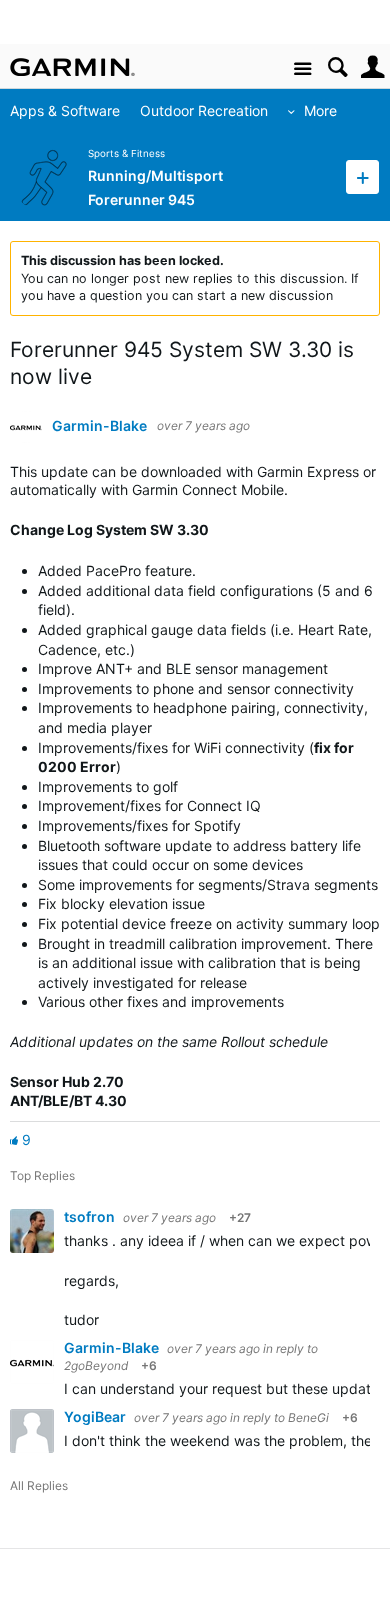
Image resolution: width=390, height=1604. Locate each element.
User (372, 67)
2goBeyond (96, 1365)
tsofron (91, 1216)
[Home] (72, 67)
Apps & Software (65, 110)
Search (337, 67)
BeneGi (308, 1417)
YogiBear (96, 1416)
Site (302, 69)
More (320, 110)
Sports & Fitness (126, 153)
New (362, 176)
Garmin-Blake (99, 426)
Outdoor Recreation (204, 110)
